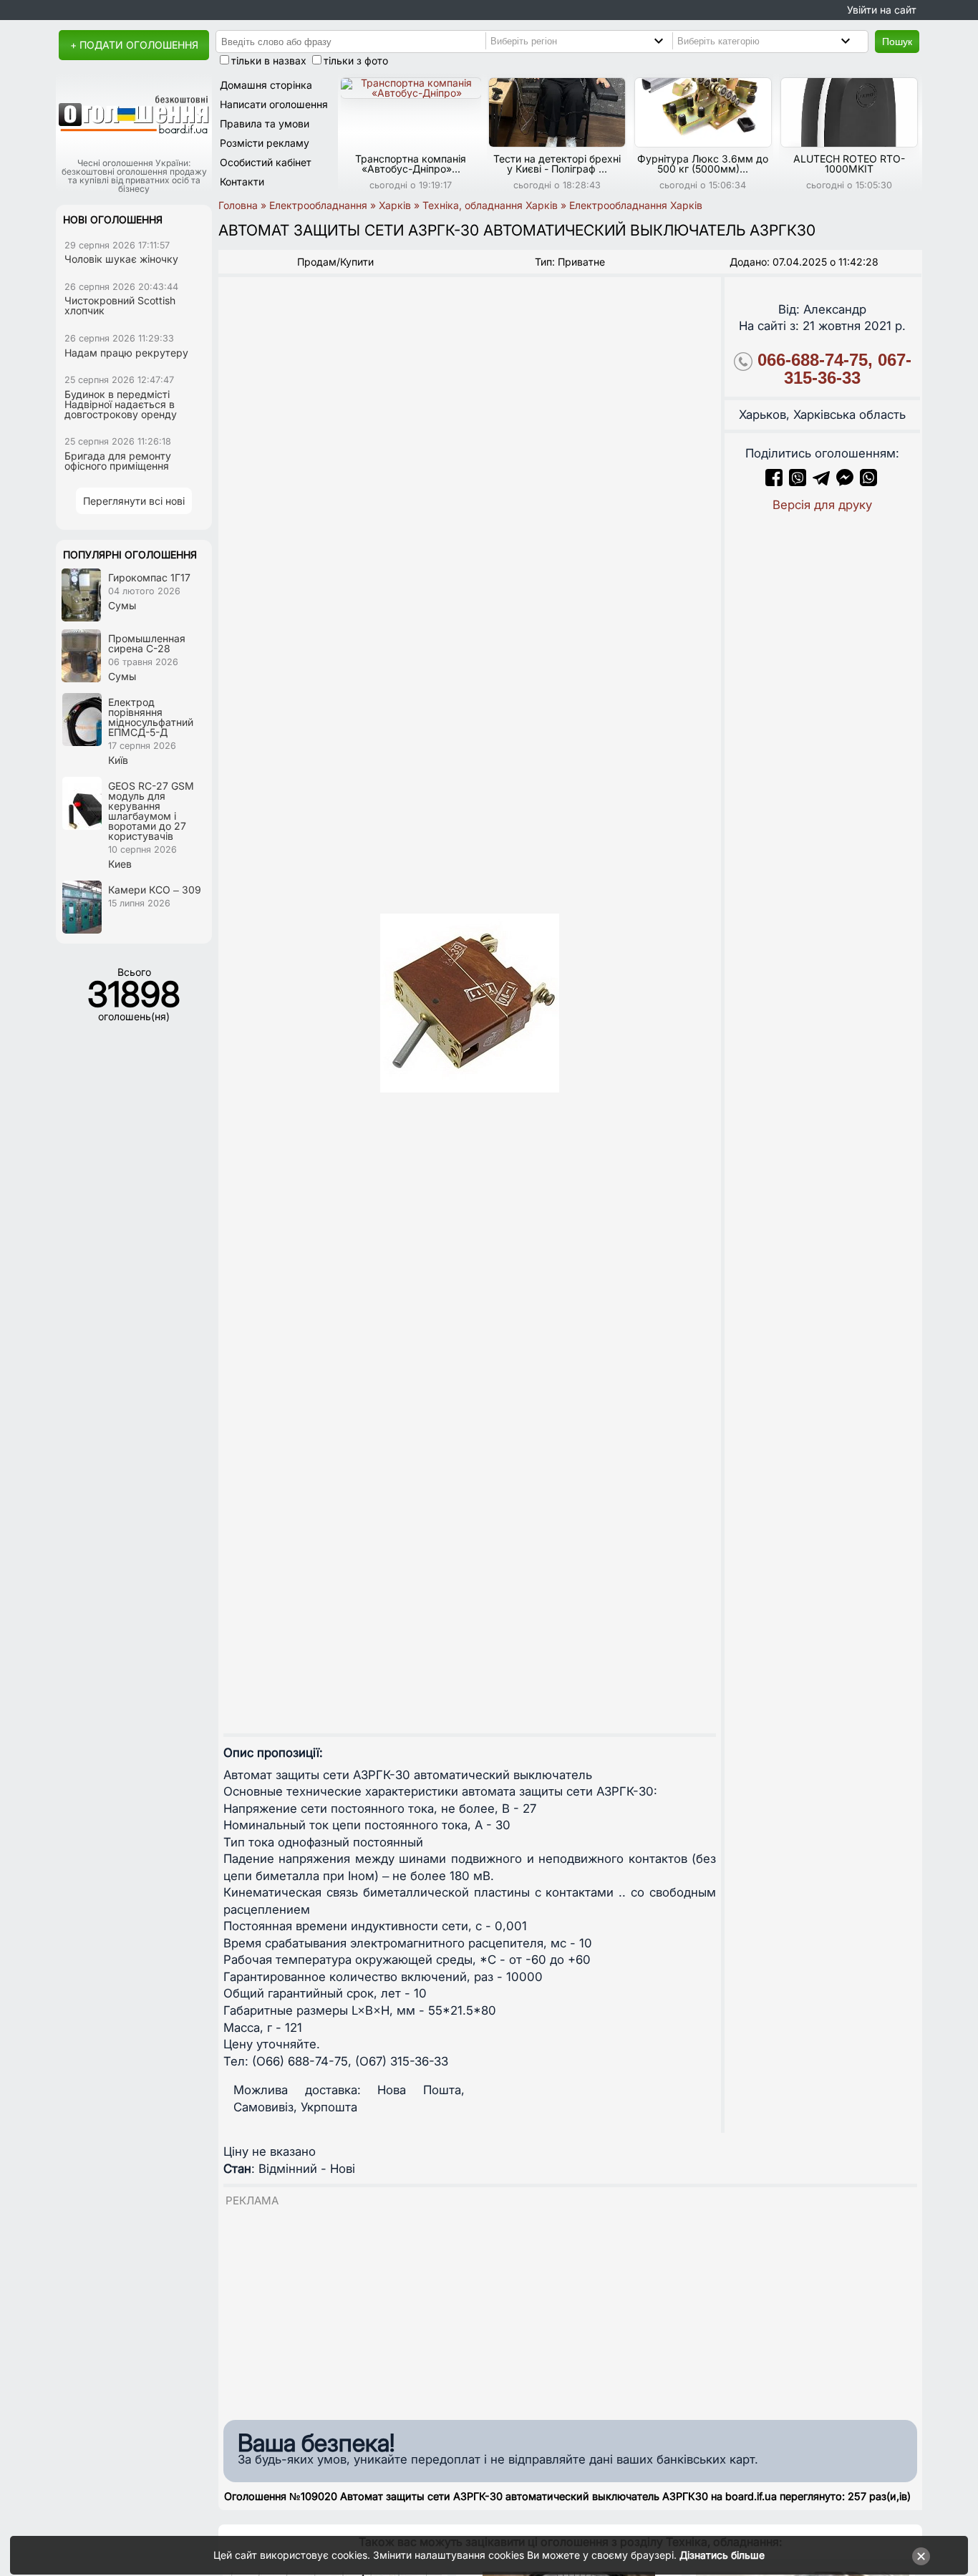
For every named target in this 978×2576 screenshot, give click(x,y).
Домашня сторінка (266, 85)
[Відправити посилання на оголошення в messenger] (847, 482)
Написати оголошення (274, 104)
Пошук (897, 42)
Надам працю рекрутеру (126, 353)
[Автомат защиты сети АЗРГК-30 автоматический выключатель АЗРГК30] (470, 1003)
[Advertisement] (570, 2309)
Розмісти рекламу (265, 143)
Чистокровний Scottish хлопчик (120, 305)
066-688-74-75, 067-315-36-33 (834, 369)
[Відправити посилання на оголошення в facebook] (774, 482)
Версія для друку (822, 505)
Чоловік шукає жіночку (121, 259)
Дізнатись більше (722, 2555)
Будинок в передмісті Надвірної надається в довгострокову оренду (121, 404)
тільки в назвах (269, 60)
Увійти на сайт (882, 10)
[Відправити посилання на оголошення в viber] (798, 482)
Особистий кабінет (266, 162)
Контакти (242, 181)
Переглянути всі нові (134, 501)
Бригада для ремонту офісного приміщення (118, 461)
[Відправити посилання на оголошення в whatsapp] (868, 482)
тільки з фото (356, 60)
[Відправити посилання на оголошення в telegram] (821, 482)
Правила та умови (265, 124)
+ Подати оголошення (134, 45)
